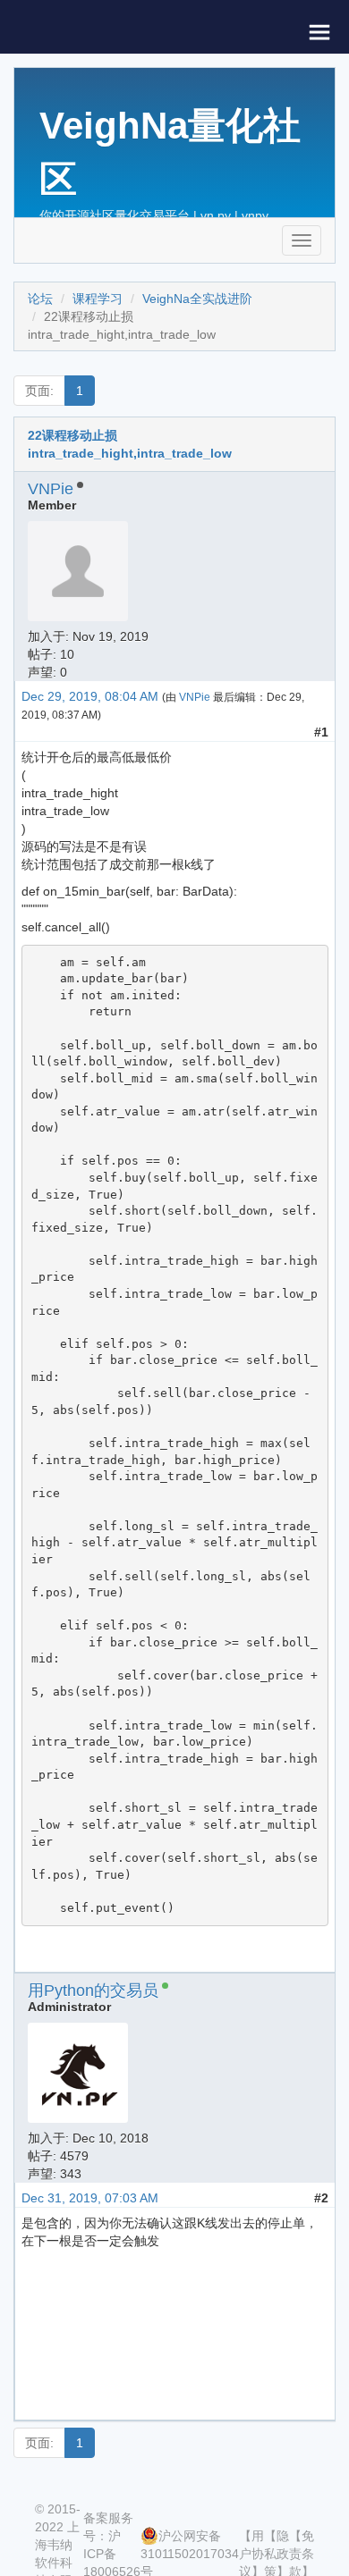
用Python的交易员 (93, 1991)
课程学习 (98, 299)
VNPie (51, 489)
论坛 (40, 299)
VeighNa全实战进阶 (197, 299)
